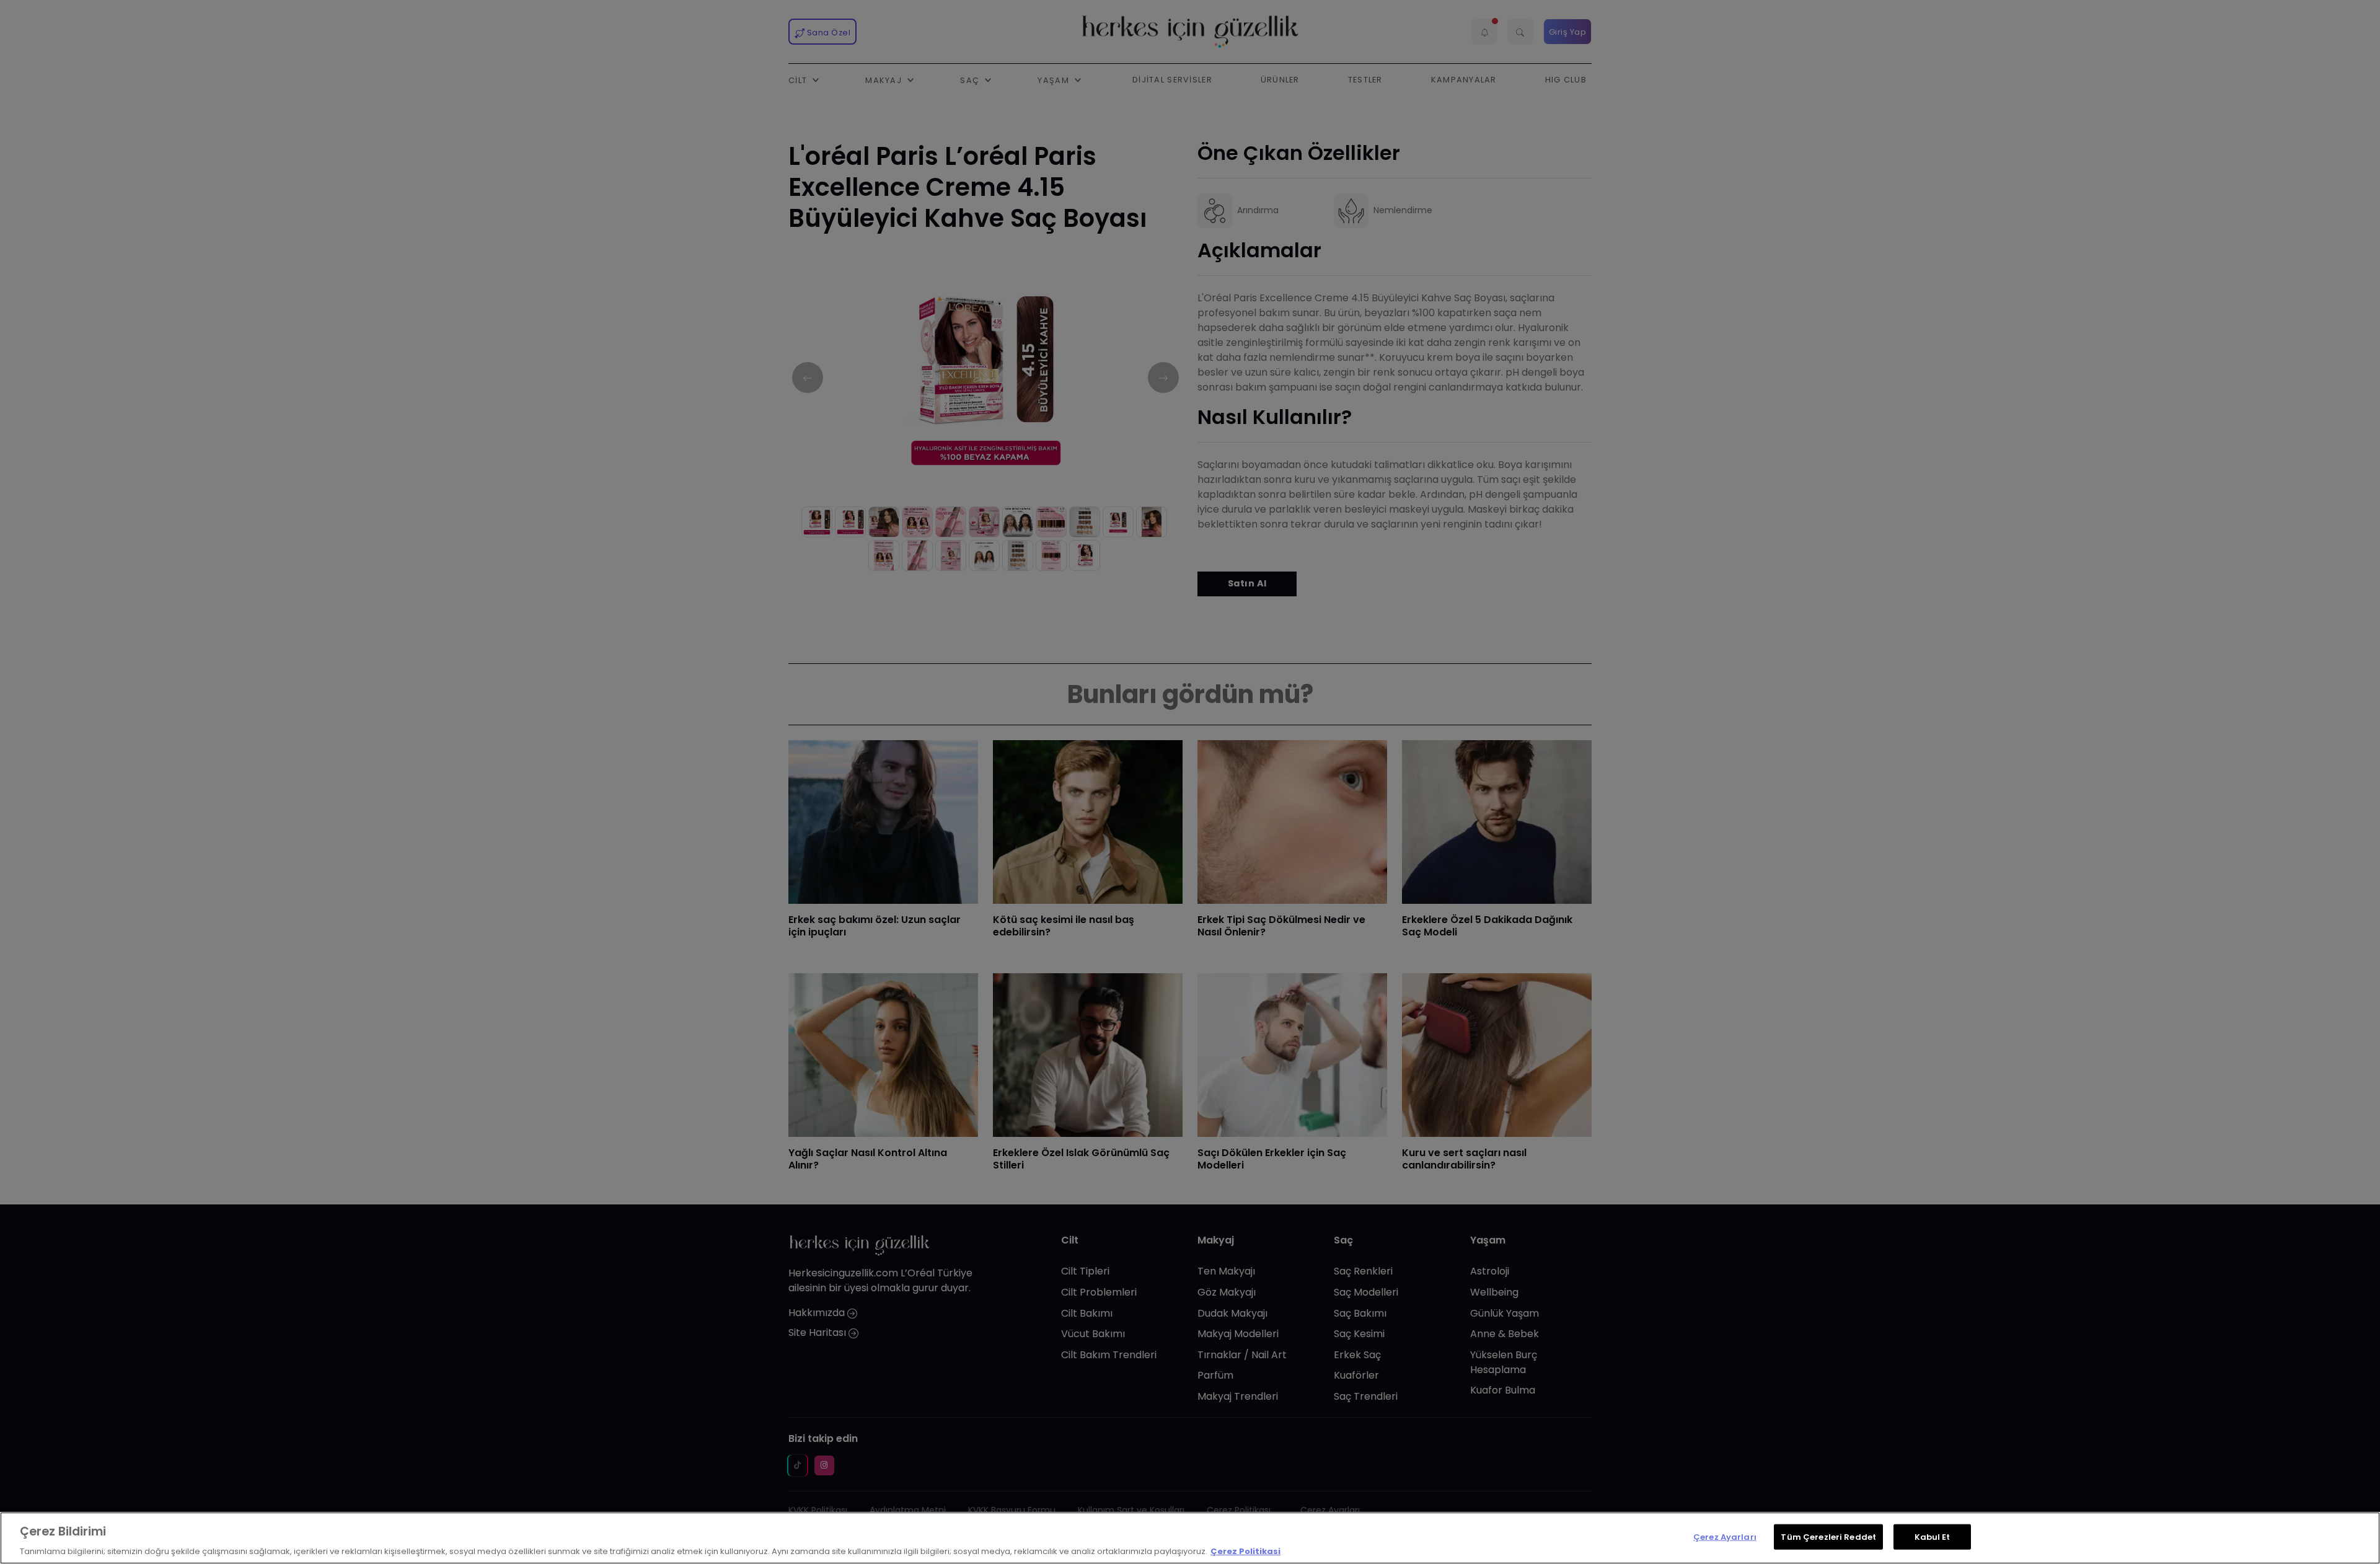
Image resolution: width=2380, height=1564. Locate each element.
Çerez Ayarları (1725, 1536)
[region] (1190, 1538)
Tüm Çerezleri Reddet (1828, 1536)
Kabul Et (1933, 1536)
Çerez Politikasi (1245, 1551)
